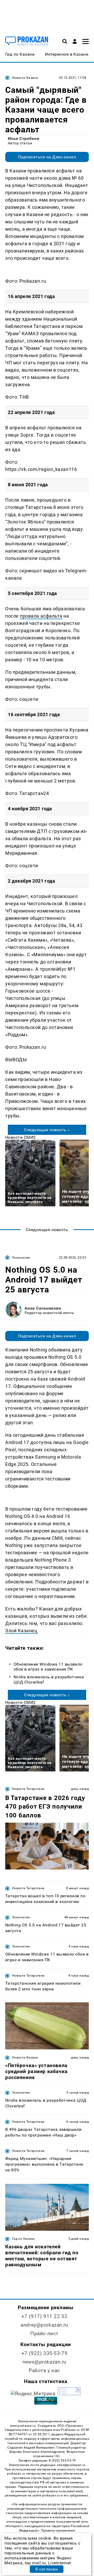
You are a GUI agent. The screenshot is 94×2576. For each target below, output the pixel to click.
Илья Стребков (23, 138)
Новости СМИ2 (20, 1137)
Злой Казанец (21, 1631)
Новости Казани (25, 78)
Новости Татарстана (28, 1789)
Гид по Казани (23, 2239)
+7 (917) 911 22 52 (44, 2316)
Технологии (21, 1258)
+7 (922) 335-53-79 (44, 2353)
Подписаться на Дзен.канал (47, 157)
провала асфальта (41, 616)
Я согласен (46, 2569)
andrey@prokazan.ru (44, 2325)
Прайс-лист (44, 2334)
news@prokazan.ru (44, 2362)
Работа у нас (44, 2370)
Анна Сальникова (43, 1308)
